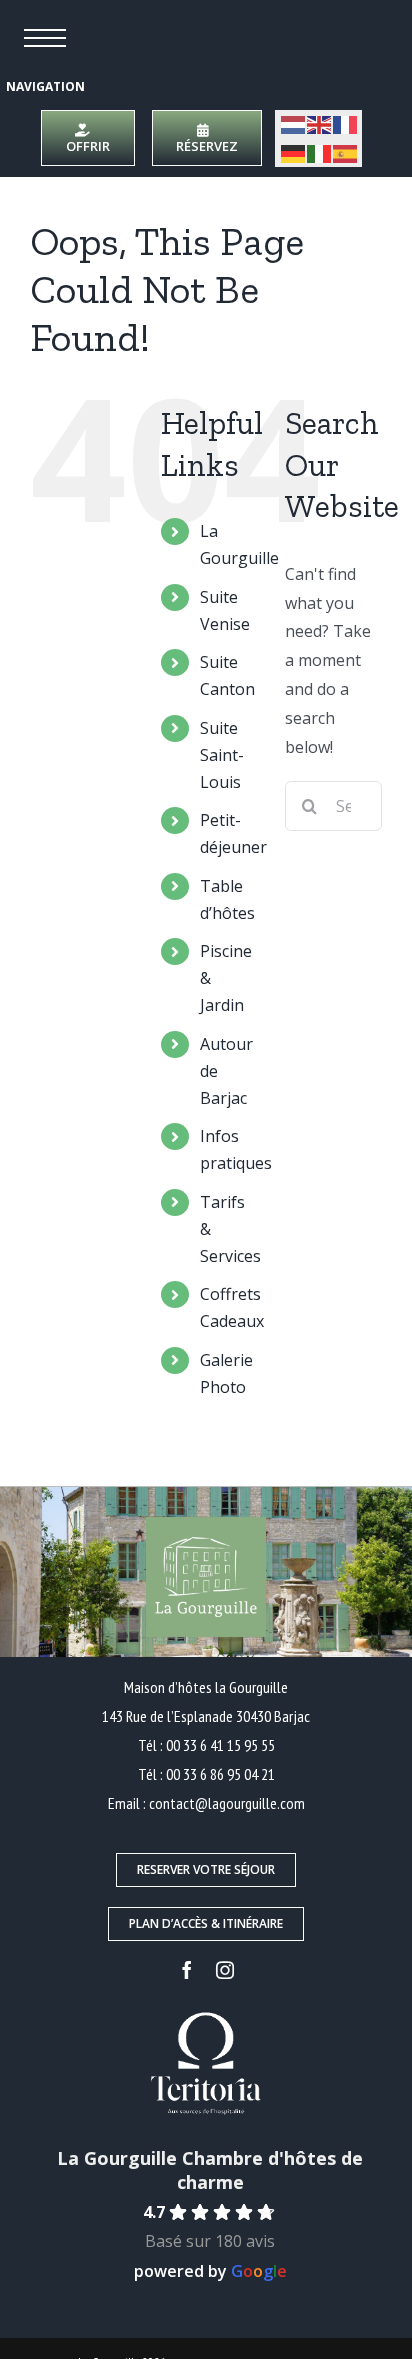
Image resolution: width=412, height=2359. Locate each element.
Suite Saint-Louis (222, 755)
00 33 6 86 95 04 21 (220, 1774)
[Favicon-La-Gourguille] (218, 13)
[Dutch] (294, 124)
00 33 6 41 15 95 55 (220, 1745)
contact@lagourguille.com (227, 1803)
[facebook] (187, 1970)
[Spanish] (346, 152)
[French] (346, 124)
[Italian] (320, 152)
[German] (294, 152)
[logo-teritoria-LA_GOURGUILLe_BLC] (206, 2015)
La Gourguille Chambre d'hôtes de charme (210, 2170)
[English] (320, 124)
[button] (45, 38)
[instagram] (225, 1970)
